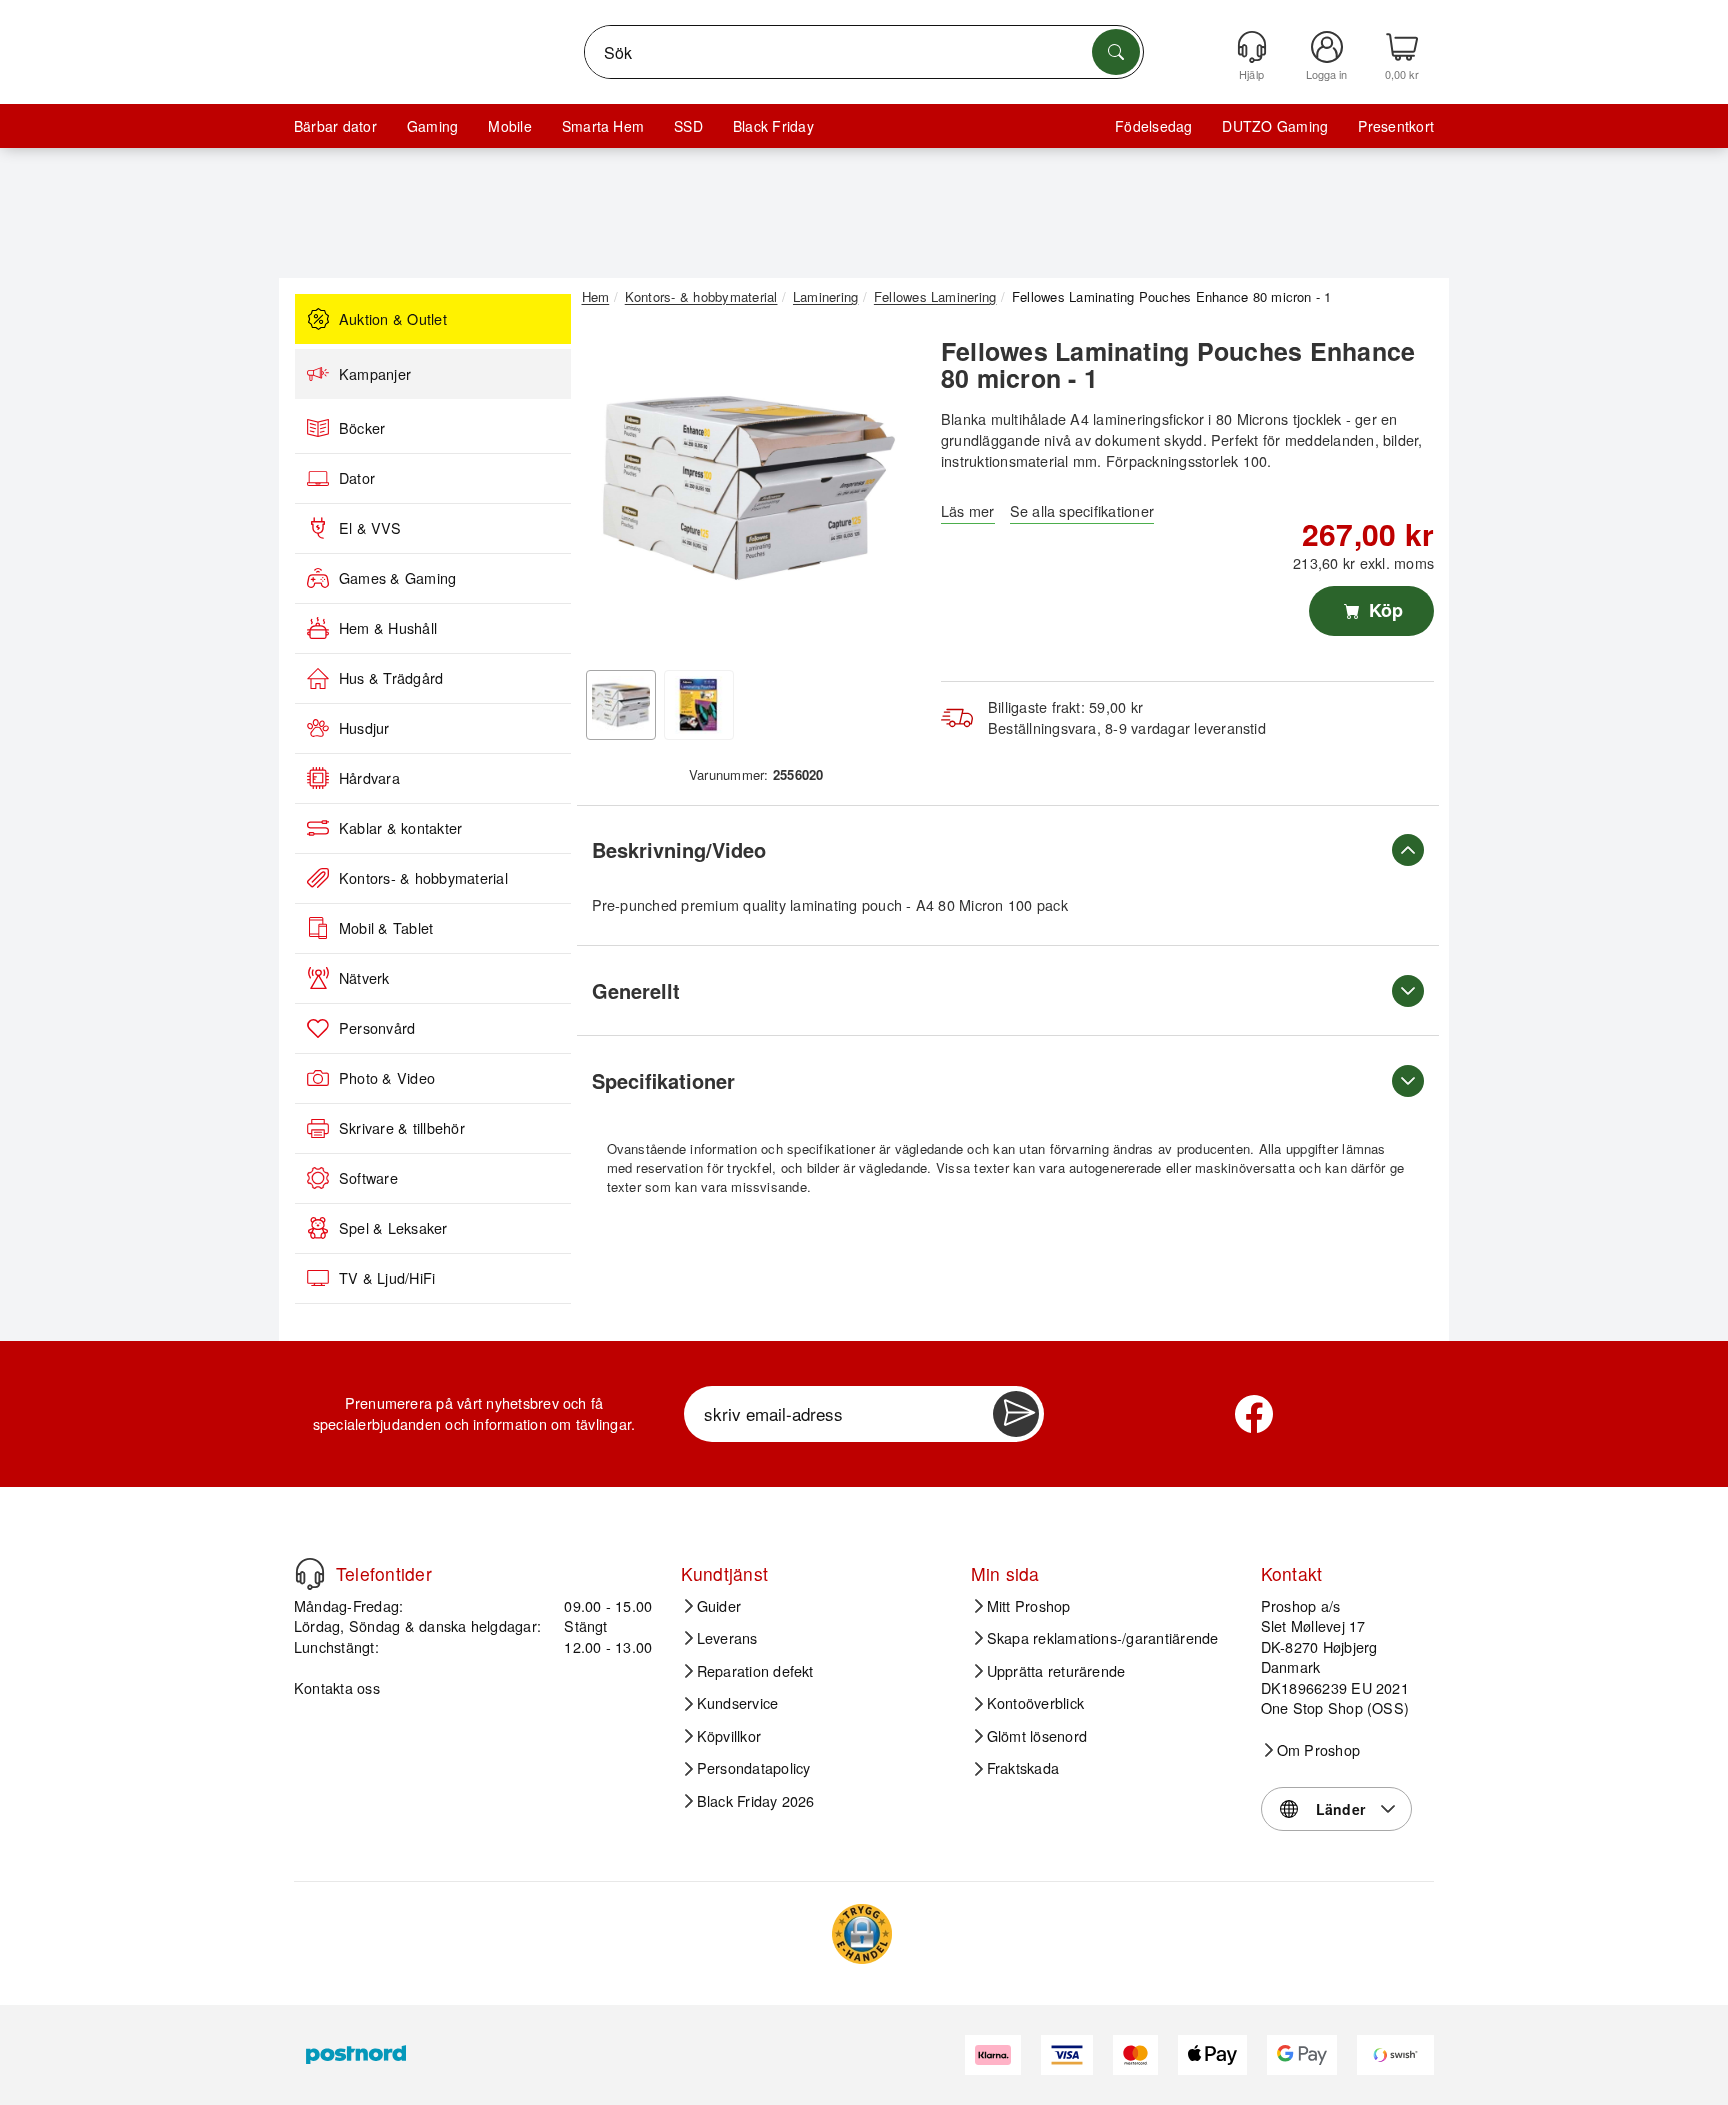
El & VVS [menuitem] (370, 528)
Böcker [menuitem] (362, 428)
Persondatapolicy (754, 1768)
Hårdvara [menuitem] (369, 778)
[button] (749, 488)
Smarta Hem (603, 126)
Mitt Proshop (1029, 1606)
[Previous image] (612, 493)
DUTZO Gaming (1275, 126)
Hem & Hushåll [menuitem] (388, 628)
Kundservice (738, 1703)
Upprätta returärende (1056, 1671)
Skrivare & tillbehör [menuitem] (402, 1128)
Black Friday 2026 (756, 1801)
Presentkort (1396, 126)
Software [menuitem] (368, 1178)
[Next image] (886, 493)
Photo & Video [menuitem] (387, 1078)
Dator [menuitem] (357, 478)
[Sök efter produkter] (1116, 52)
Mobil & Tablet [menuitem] (386, 928)
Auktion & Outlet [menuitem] (393, 319)
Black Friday (773, 126)
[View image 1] (621, 705)
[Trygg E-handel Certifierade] (862, 1934)
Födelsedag (1153, 126)
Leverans (727, 1638)
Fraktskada (1023, 1768)
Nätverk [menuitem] (364, 978)
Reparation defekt (755, 1671)
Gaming (432, 126)
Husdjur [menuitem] (364, 728)
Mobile (509, 126)
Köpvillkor (729, 1736)
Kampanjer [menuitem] (375, 374)
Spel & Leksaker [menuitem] (393, 1228)
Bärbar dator (335, 126)
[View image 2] (699, 705)
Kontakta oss (337, 1687)
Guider (719, 1606)
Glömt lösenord (1037, 1736)
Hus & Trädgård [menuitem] (391, 678)
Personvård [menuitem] (377, 1028)
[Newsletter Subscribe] (1016, 1414)
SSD (688, 126)
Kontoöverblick (1035, 1703)
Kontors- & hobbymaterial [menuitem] (423, 878)
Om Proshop (1318, 1750)
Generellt (636, 990)
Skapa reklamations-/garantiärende (1103, 1638)
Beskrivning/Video (679, 849)
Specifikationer (663, 1080)
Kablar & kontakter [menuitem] (400, 828)
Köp (1383, 610)
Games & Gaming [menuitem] (397, 578)
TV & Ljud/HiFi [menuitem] (387, 1278)
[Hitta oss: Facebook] (1254, 1414)
